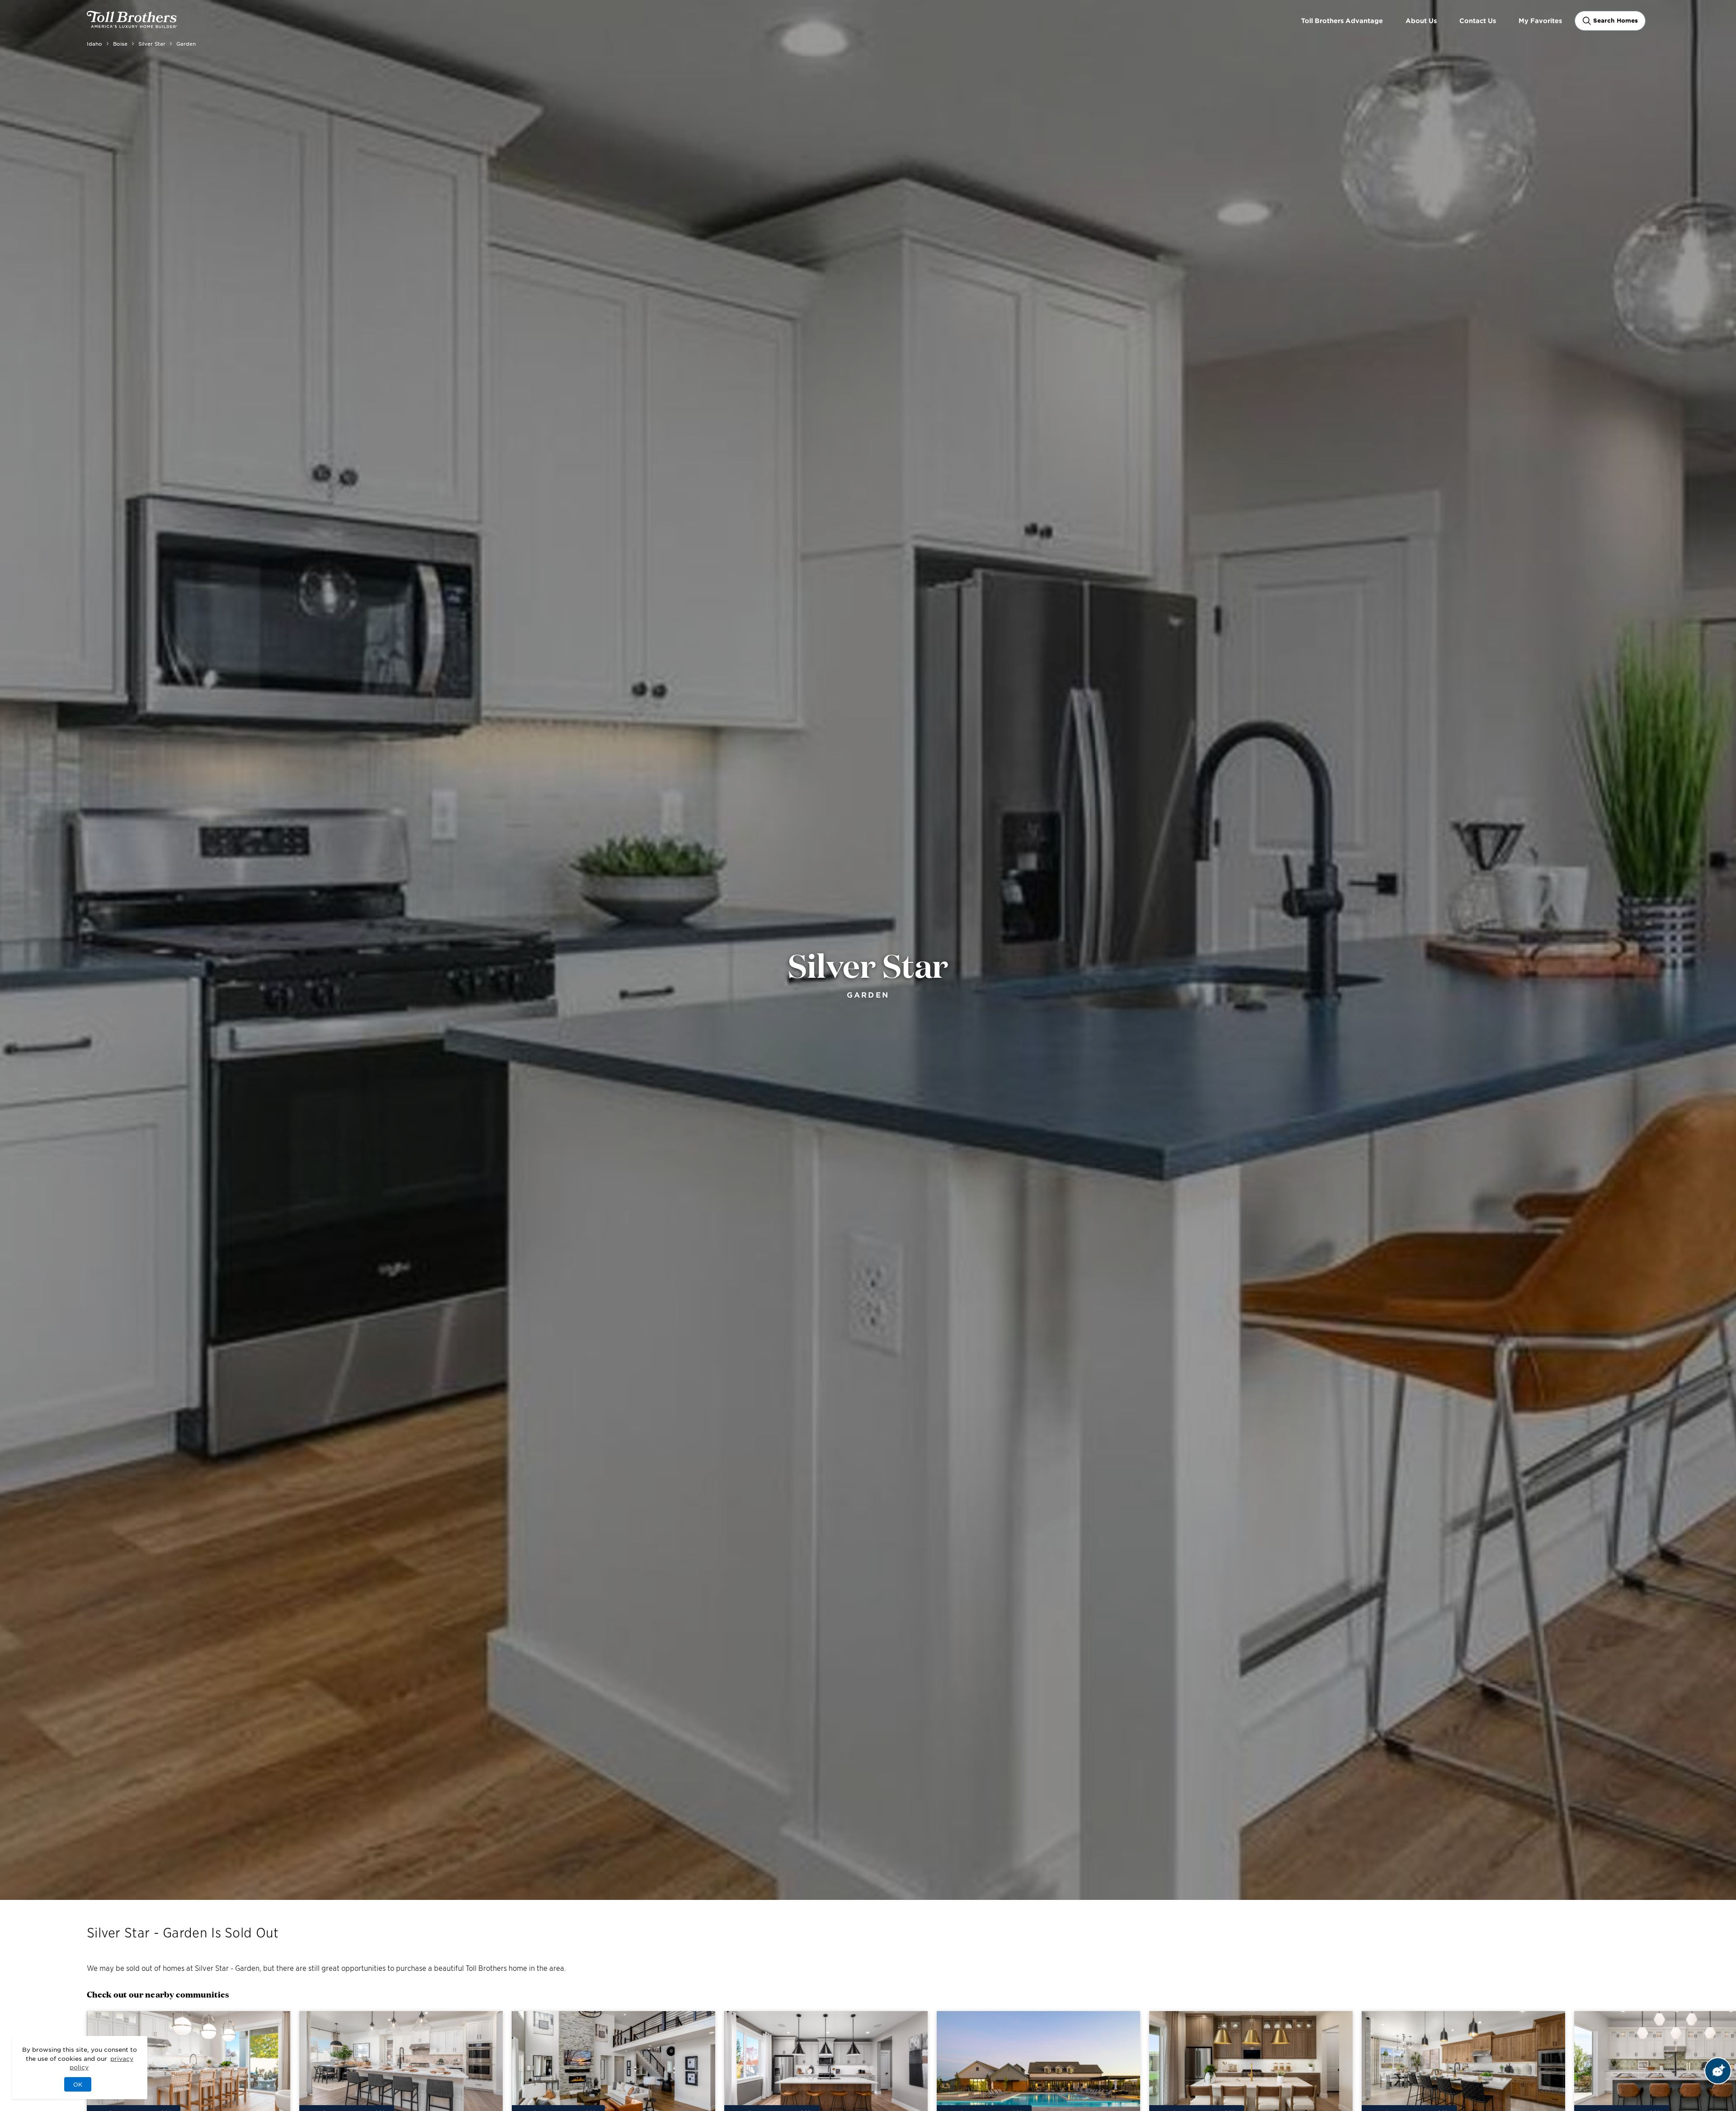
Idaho (94, 43)
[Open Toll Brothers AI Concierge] (1718, 2071)
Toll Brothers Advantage (1342, 21)
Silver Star (152, 43)
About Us (1421, 21)
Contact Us (1478, 21)
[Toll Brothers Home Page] (132, 25)
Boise (120, 43)
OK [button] (78, 2084)
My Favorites (1540, 21)
